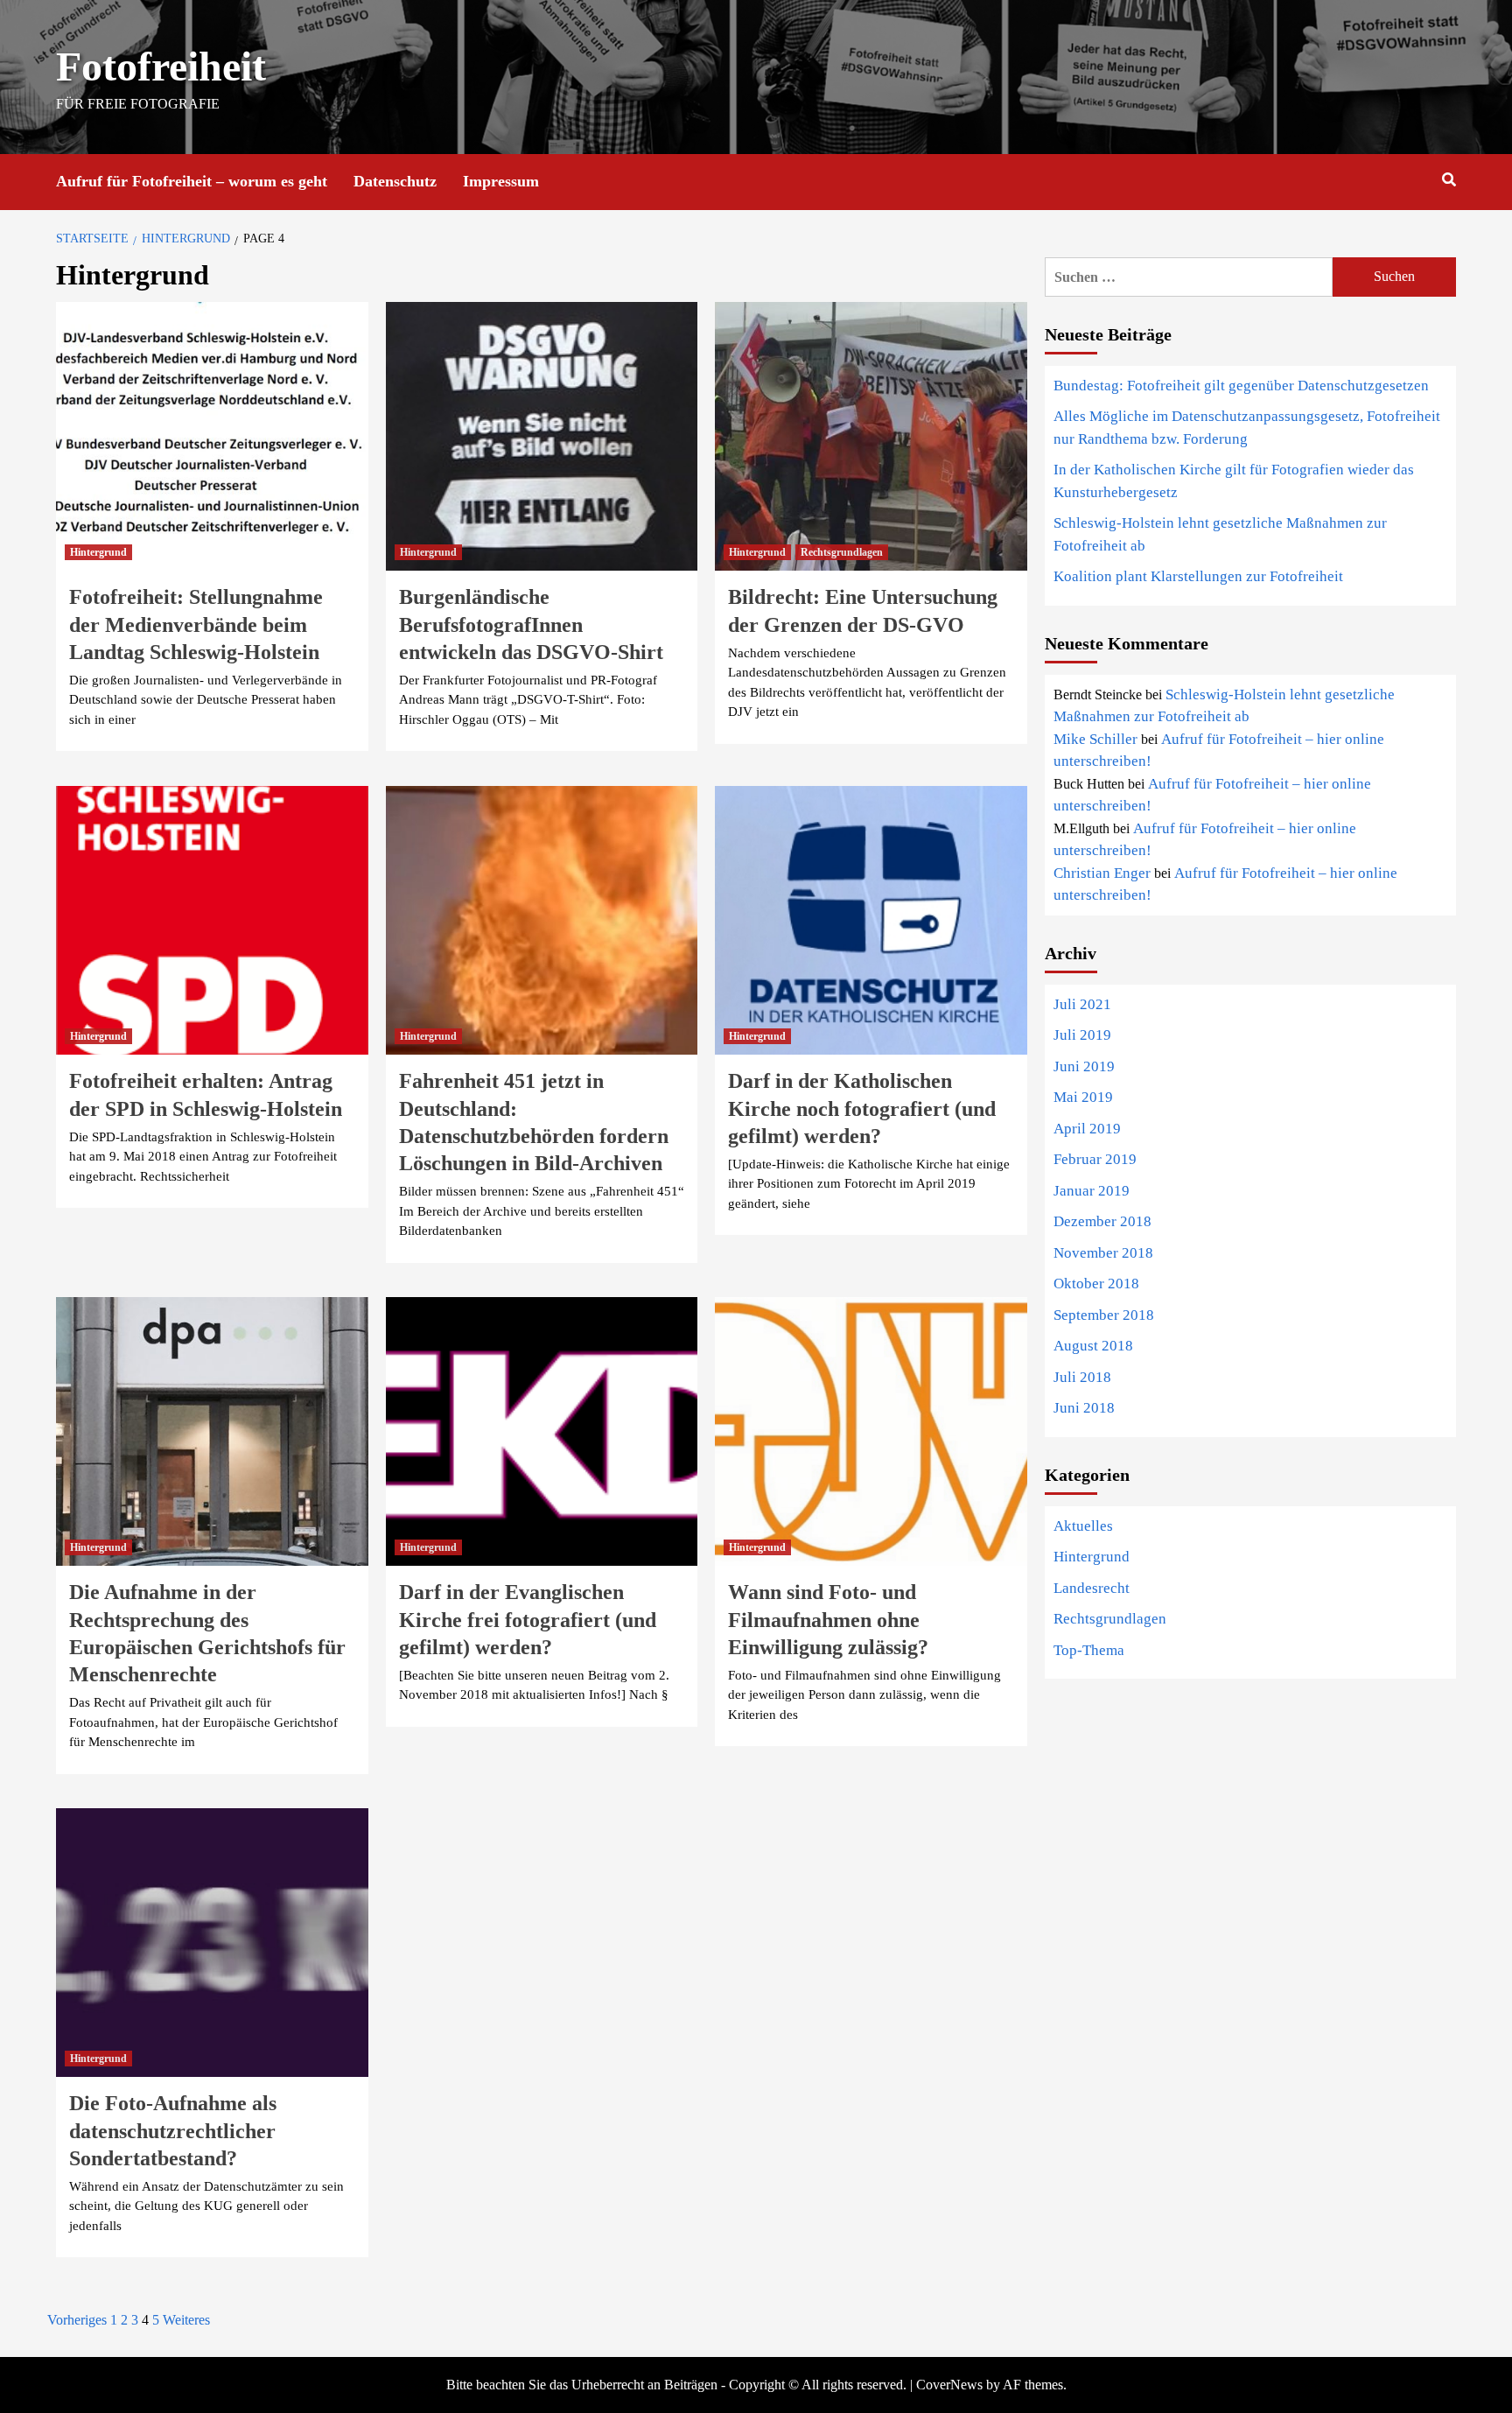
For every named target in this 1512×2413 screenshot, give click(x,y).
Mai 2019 (1083, 1097)
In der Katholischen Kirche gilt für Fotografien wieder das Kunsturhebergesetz (1234, 481)
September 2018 (1104, 1315)
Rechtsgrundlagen (842, 552)
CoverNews (949, 2385)
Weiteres (186, 2320)
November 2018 (1103, 1253)
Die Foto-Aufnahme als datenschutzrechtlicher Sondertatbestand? (173, 2130)
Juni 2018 (1084, 1408)
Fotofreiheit (161, 66)
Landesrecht (1092, 1588)
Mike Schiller (1095, 739)
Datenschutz (395, 181)
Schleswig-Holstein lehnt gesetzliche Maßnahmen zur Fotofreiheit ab (1220, 534)
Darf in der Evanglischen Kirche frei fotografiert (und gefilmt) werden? (528, 1619)
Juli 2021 (1082, 1004)
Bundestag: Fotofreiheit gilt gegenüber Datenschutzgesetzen (1241, 386)
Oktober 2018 (1096, 1284)
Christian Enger (1102, 873)
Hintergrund (98, 552)
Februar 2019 (1095, 1159)
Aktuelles (1083, 1526)
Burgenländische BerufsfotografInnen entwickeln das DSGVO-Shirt (531, 624)
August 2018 (1093, 1346)
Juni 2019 (1084, 1066)
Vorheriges (77, 2320)
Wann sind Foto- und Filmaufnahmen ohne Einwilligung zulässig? (828, 1619)
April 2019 (1087, 1129)
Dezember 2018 (1102, 1221)
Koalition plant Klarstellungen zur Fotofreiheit (1198, 576)
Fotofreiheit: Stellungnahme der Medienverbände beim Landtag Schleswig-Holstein (196, 624)
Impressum (501, 181)
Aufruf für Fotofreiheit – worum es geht (192, 181)
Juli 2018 (1082, 1377)
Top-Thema (1089, 1650)
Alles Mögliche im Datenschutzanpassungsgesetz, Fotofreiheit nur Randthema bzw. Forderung (1247, 428)
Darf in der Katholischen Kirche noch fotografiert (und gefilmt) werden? (862, 1108)
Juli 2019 (1082, 1035)
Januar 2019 (1092, 1191)
